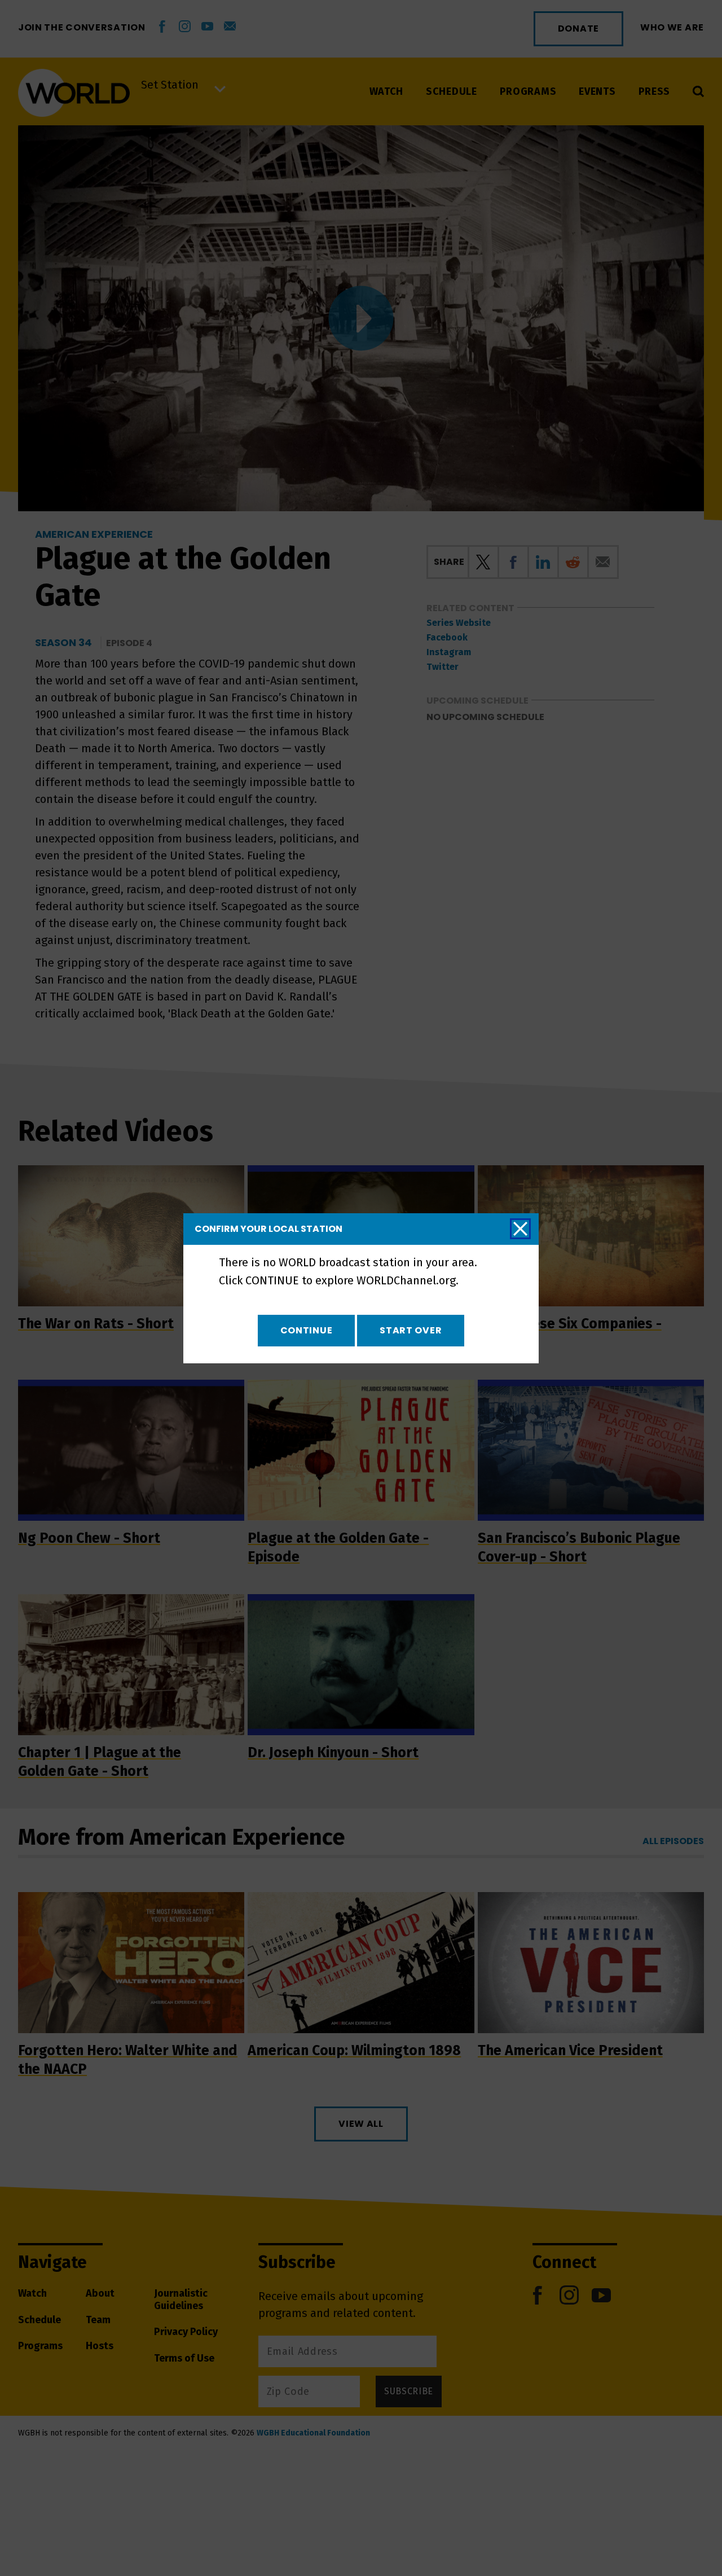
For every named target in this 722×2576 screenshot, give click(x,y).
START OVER (411, 1330)
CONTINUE (307, 1330)
